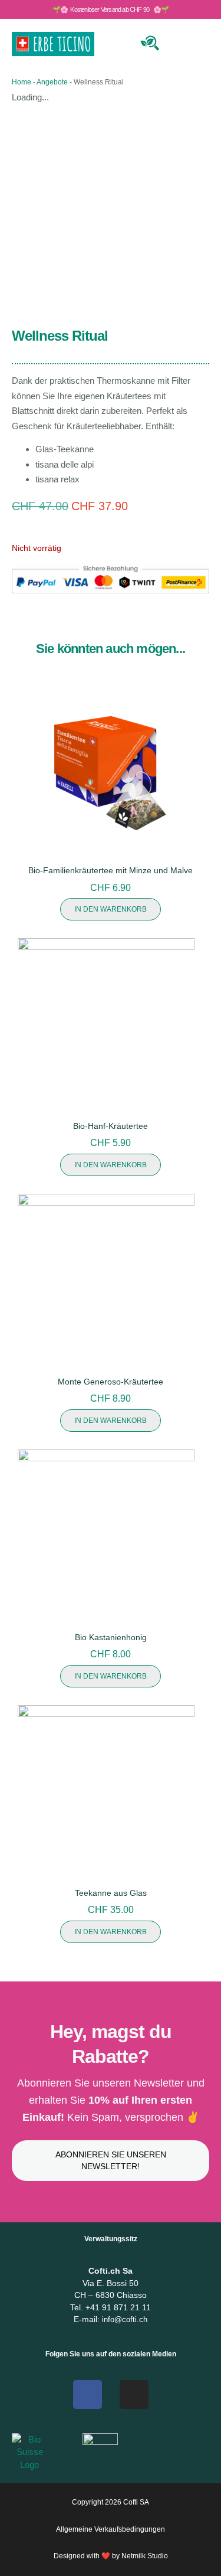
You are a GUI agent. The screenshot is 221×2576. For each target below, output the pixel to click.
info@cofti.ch (125, 2319)
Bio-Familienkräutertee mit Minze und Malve (111, 870)
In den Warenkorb (111, 909)
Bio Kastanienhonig (111, 1637)
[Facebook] (88, 2394)
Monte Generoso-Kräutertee (111, 1382)
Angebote (52, 82)
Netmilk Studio (145, 2556)
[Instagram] (134, 2394)
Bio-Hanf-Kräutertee (111, 1126)
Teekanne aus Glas (111, 1893)
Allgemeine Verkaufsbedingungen (111, 2529)
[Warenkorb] (178, 42)
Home (22, 82)
